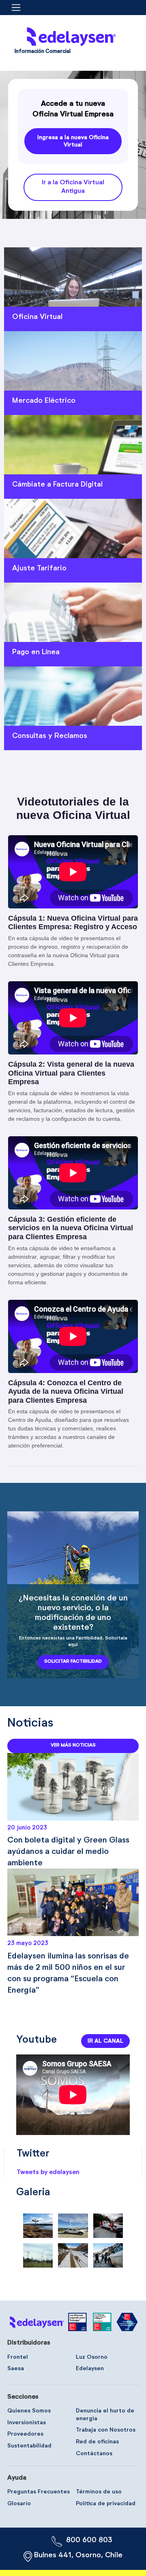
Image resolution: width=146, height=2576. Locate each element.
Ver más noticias (73, 1745)
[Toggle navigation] (18, 8)
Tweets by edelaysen (48, 2172)
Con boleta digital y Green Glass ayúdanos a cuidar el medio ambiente (68, 1851)
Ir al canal (105, 2041)
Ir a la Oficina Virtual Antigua (73, 187)
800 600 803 (89, 2540)
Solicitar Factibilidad (73, 1661)
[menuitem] (43, 53)
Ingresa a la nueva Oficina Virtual (73, 141)
